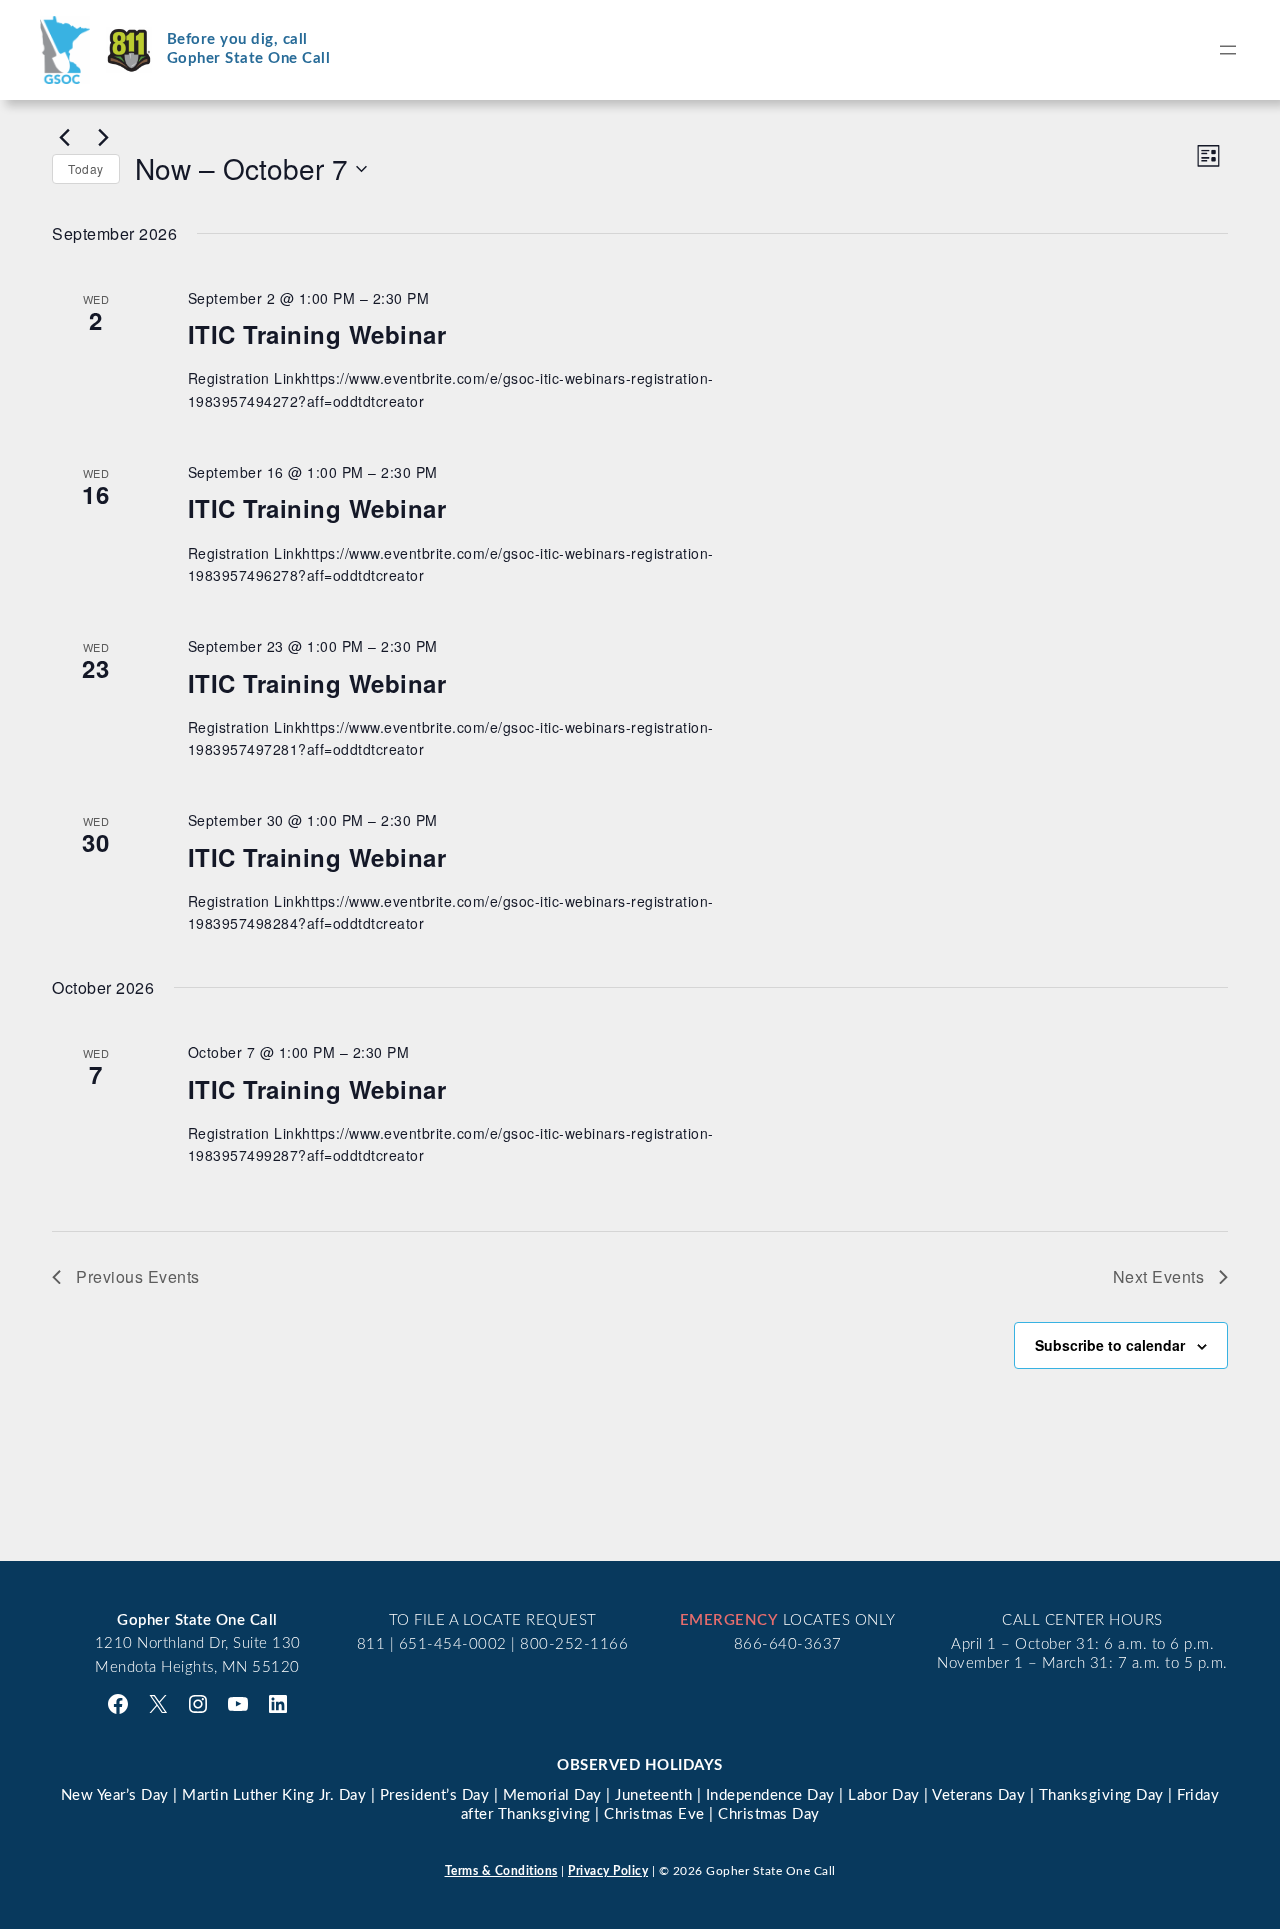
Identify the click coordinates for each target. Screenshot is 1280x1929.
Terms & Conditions (501, 1871)
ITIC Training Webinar (317, 334)
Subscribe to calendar (1110, 1345)
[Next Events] (103, 137)
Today (86, 168)
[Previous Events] (64, 137)
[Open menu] (1228, 50)
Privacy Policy (608, 1871)
